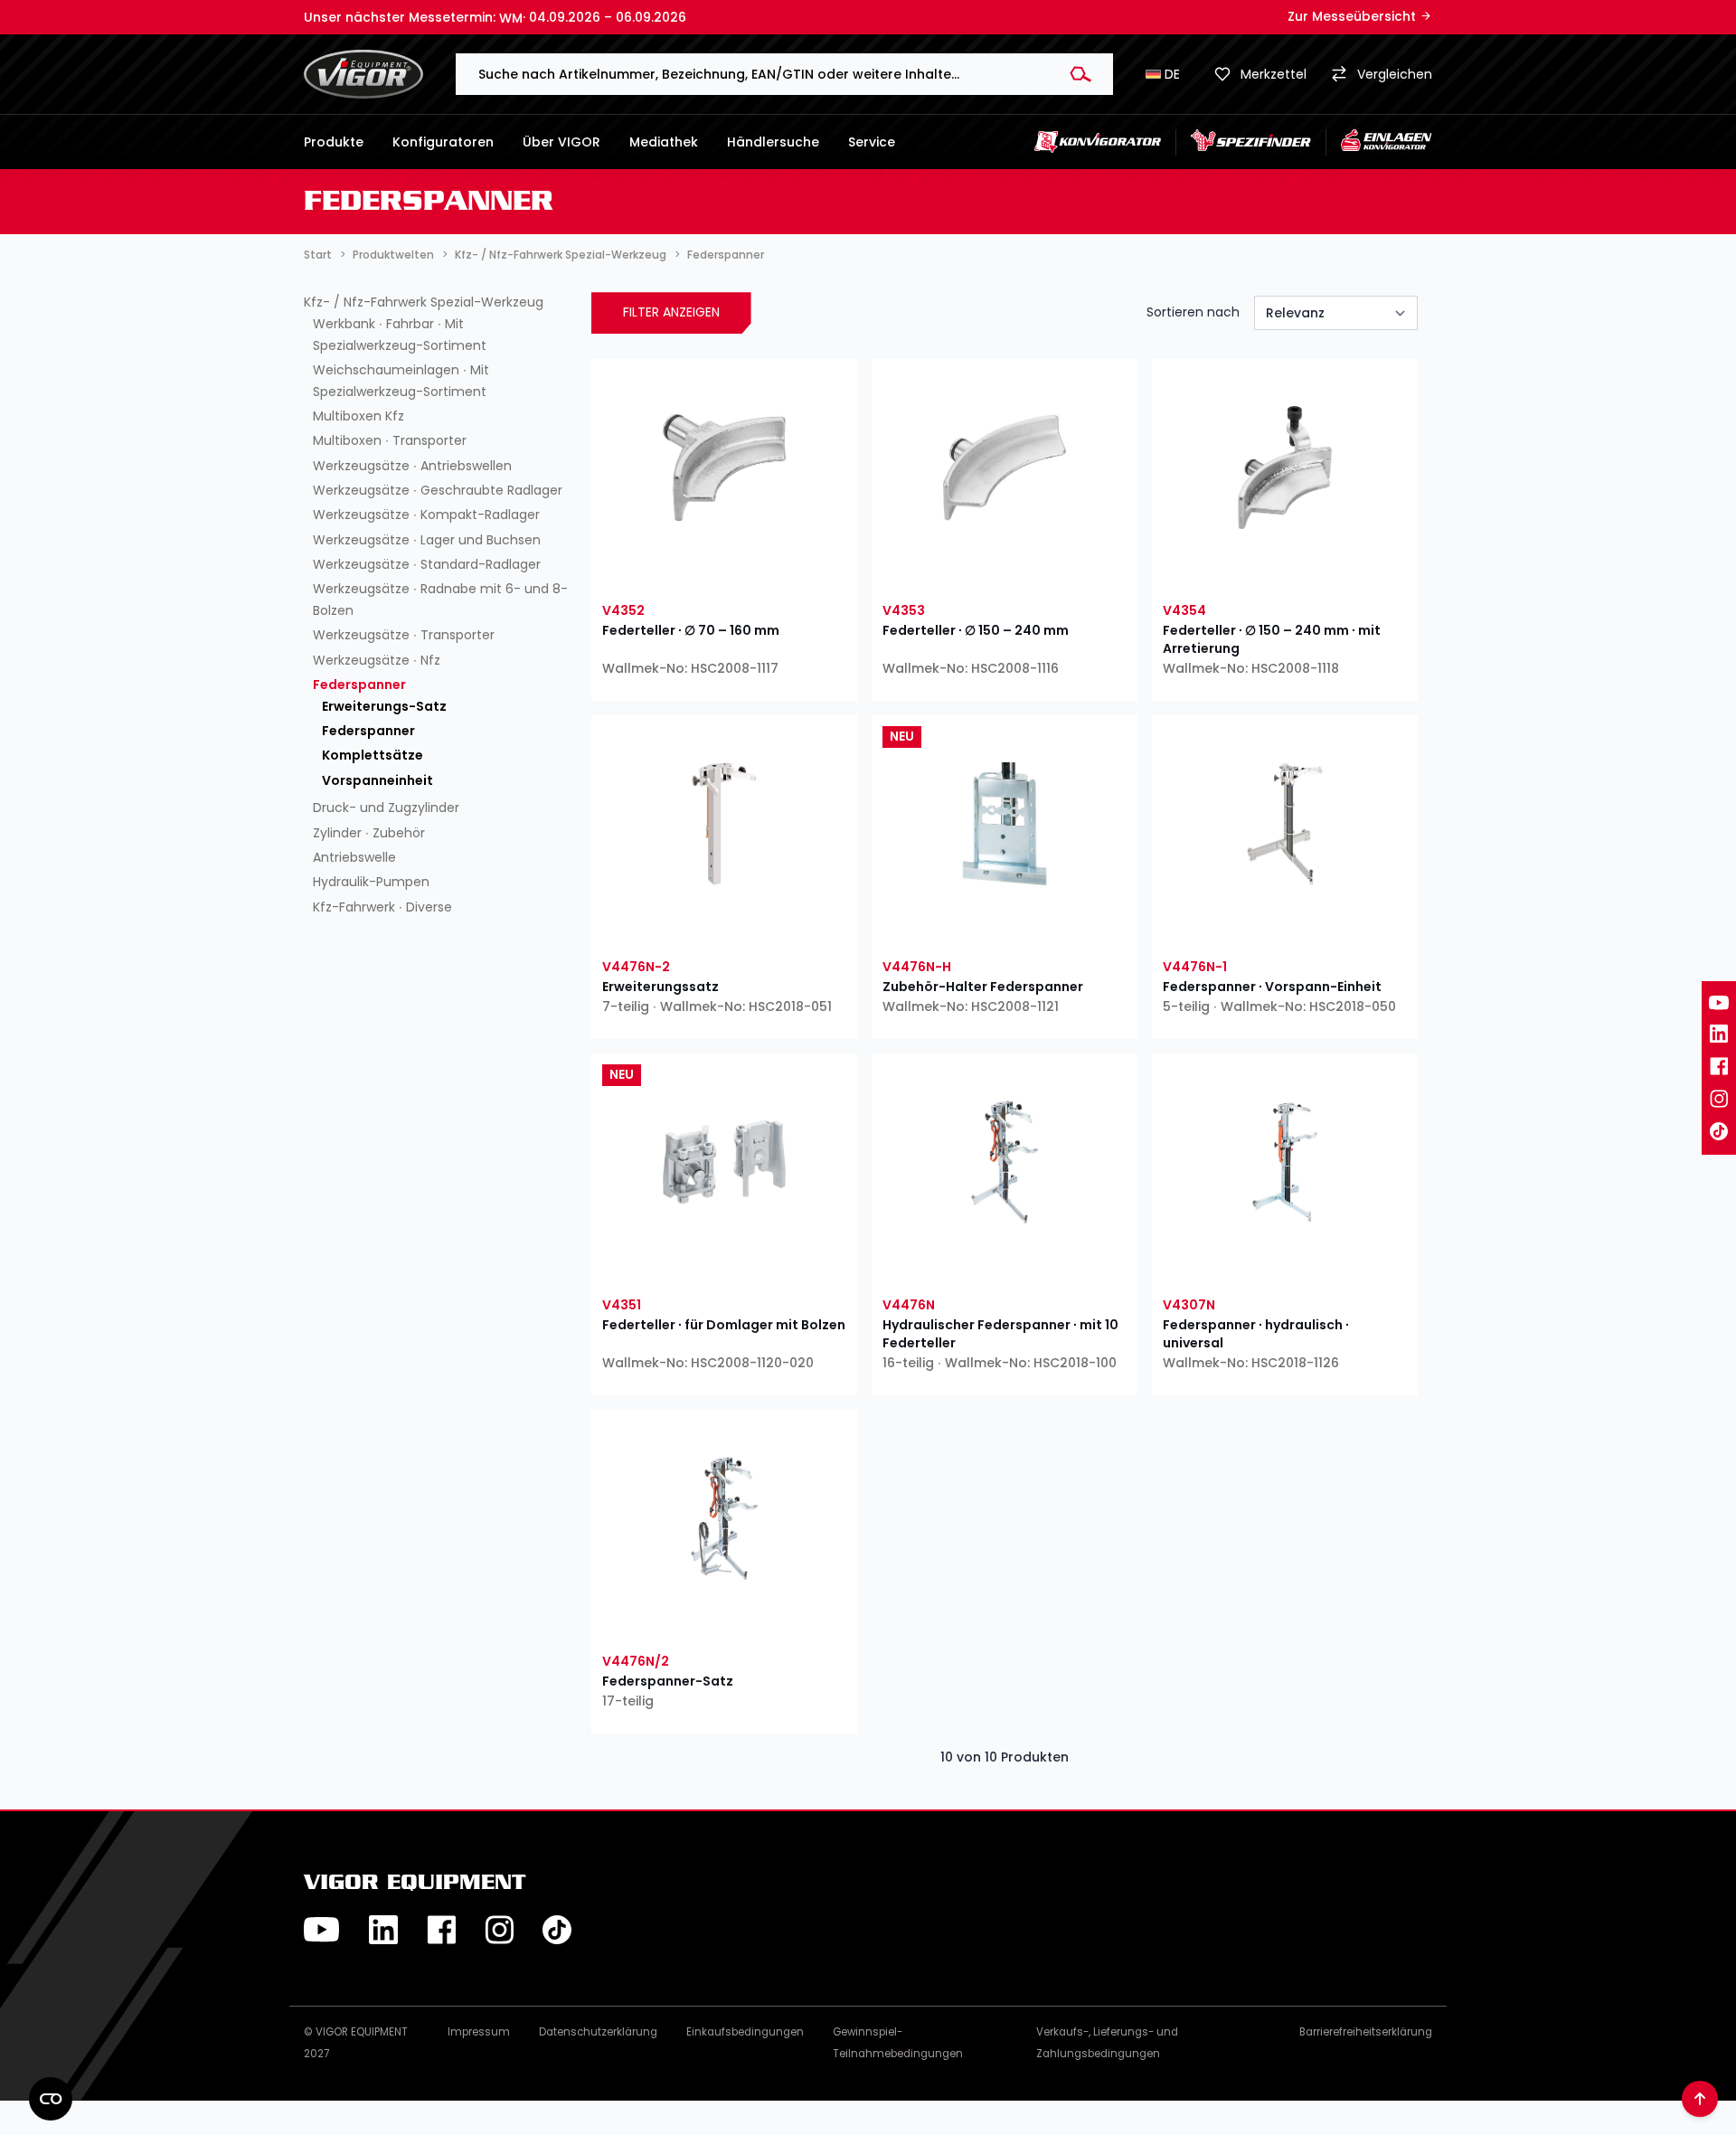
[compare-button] (787, 572)
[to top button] (1700, 2099)
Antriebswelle (354, 857)
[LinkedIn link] (1719, 1034)
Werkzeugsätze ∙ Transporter (404, 635)
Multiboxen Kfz (359, 416)
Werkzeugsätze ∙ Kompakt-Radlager (426, 515)
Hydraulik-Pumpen (371, 882)
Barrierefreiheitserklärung (1366, 2032)
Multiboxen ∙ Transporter (390, 440)
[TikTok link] (1719, 1131)
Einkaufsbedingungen (745, 2032)
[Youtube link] (1719, 1003)
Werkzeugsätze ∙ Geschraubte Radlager (438, 490)
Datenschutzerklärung (598, 2032)
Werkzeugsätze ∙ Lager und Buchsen (427, 540)
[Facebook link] (1719, 1066)
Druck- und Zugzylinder (386, 808)
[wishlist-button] (661, 572)
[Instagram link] (1719, 1099)
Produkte (334, 142)
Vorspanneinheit (377, 780)
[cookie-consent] (51, 2099)
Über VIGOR (561, 142)
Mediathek (664, 142)
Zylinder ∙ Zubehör (369, 833)
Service (872, 142)
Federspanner (359, 685)
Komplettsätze (373, 755)
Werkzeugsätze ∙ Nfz (377, 660)
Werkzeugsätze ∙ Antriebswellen (412, 466)
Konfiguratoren (443, 142)
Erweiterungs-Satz (384, 706)
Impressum (479, 2032)
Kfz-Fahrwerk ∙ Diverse (382, 907)
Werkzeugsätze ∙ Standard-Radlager (427, 564)
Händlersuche (773, 142)
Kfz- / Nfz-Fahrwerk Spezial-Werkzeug (424, 302)
